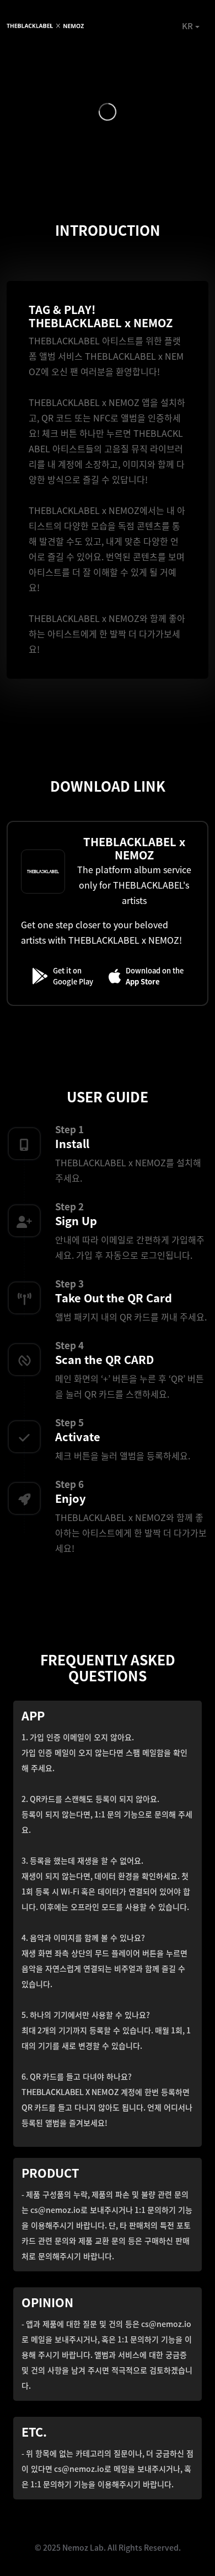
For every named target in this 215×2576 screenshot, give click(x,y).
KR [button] (187, 26)
